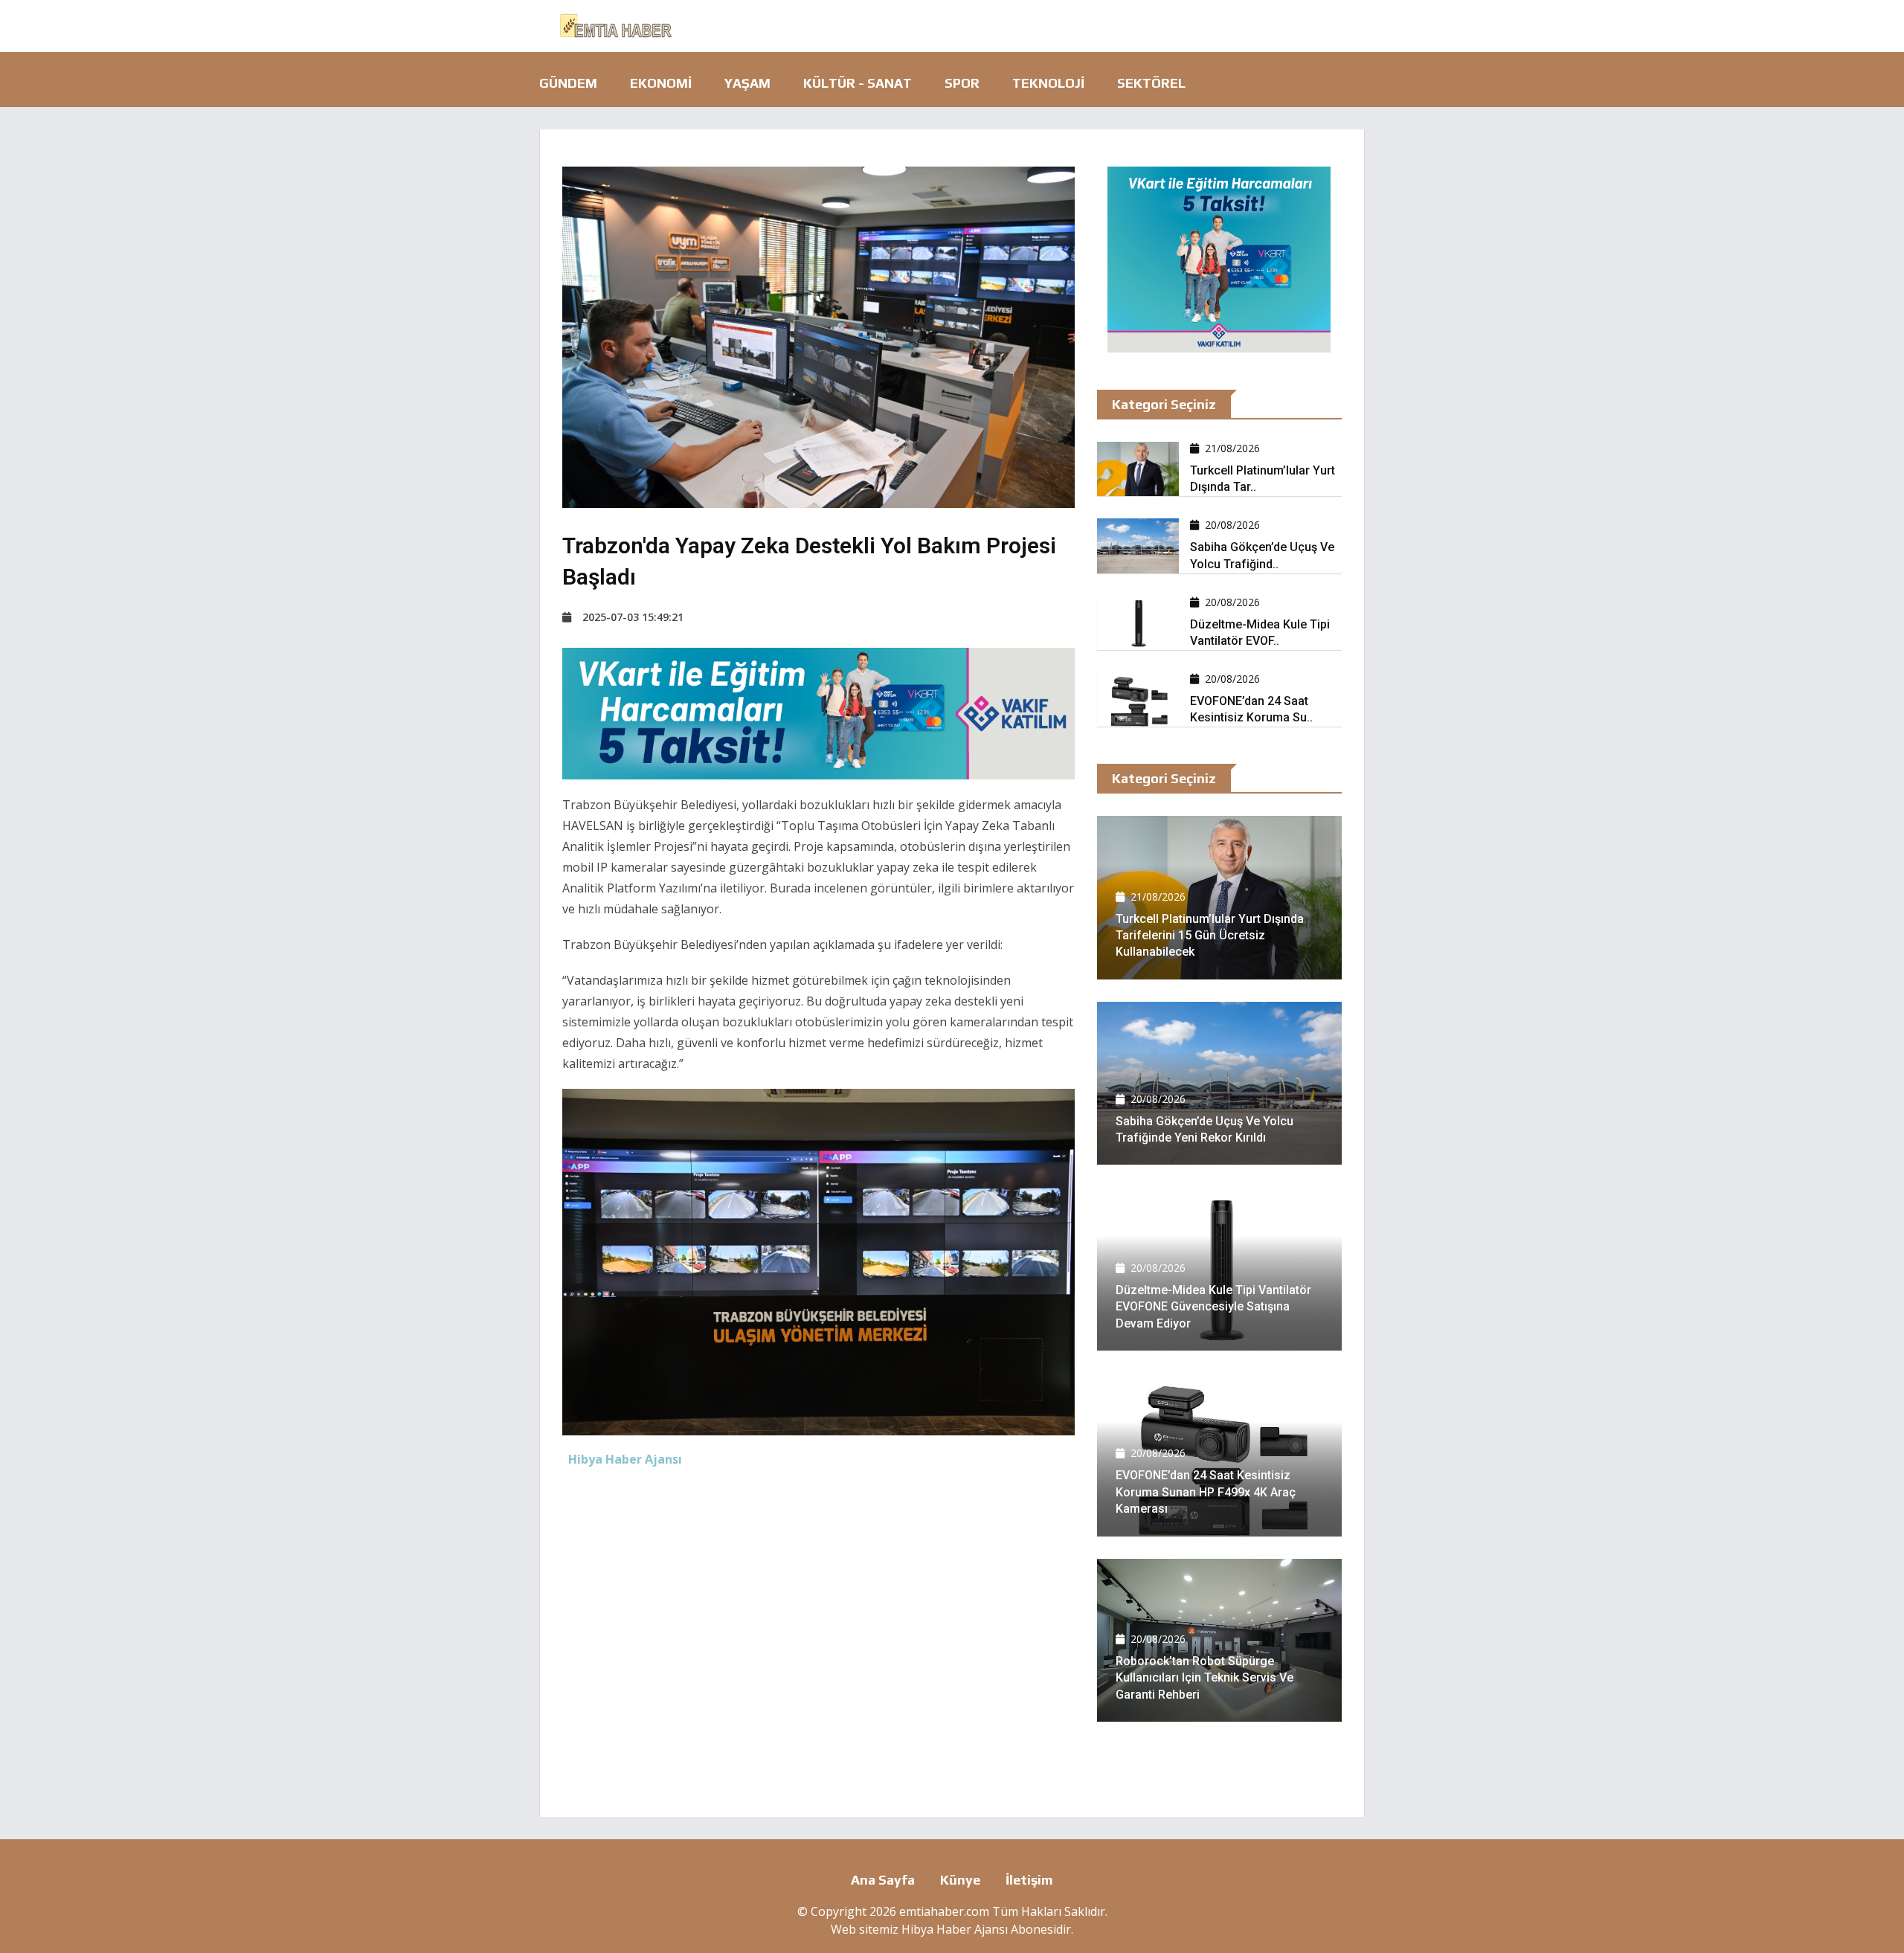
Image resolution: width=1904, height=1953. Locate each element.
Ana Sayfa (883, 1880)
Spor (962, 83)
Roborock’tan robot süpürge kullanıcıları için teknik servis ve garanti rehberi (1205, 1678)
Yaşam (747, 83)
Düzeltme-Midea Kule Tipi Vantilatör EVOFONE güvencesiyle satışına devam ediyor (1213, 1307)
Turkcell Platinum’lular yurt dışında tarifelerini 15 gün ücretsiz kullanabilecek (1210, 936)
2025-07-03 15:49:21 (633, 617)
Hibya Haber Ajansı (955, 1929)
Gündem (568, 83)
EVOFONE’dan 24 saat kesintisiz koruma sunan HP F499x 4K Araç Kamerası (1206, 1492)
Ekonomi (661, 83)
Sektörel (1151, 83)
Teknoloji (1048, 83)
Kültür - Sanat (858, 83)
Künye (960, 1880)
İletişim (1029, 1880)
